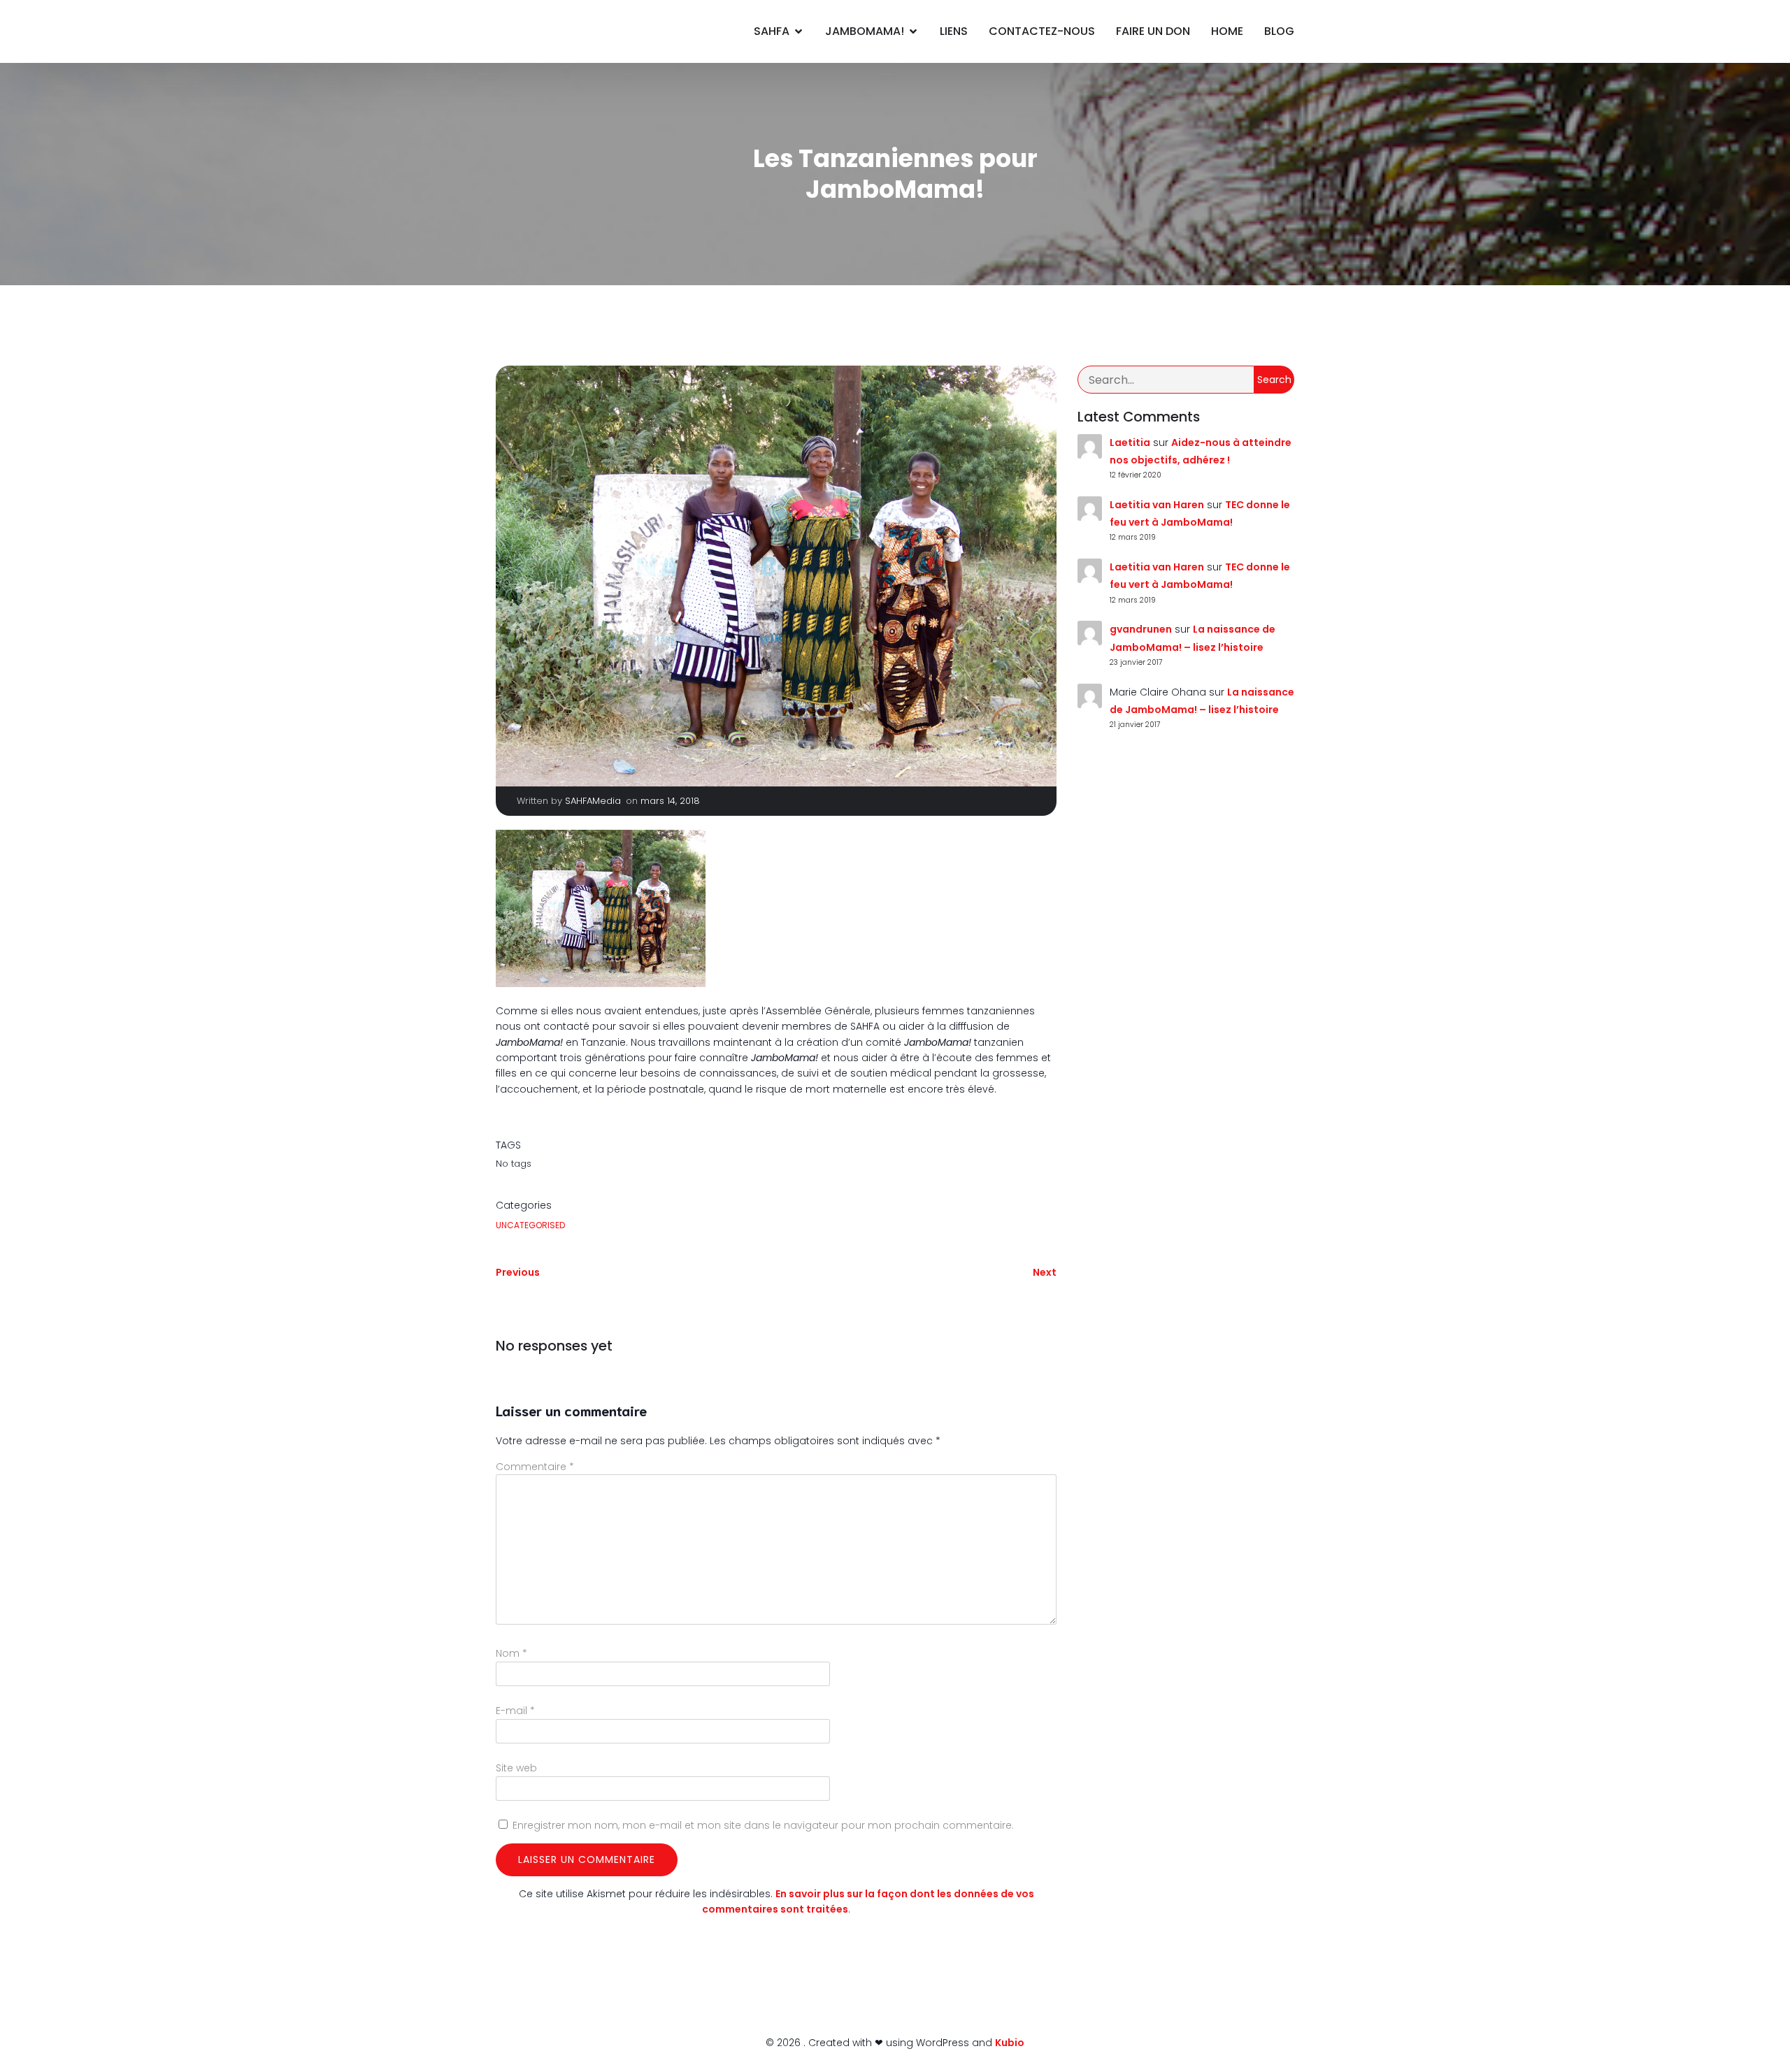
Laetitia (1130, 443)
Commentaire (535, 1467)
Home (1227, 31)
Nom (511, 1653)
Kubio (1010, 2043)
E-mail (515, 1711)
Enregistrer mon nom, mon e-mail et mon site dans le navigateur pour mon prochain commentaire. (763, 1825)
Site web (516, 1768)
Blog (1279, 31)
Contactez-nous (1042, 31)
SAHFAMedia (593, 801)
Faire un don (1153, 31)
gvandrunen (1141, 629)
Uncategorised (530, 1225)
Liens (954, 31)
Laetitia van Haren (1157, 505)
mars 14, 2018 (670, 801)
